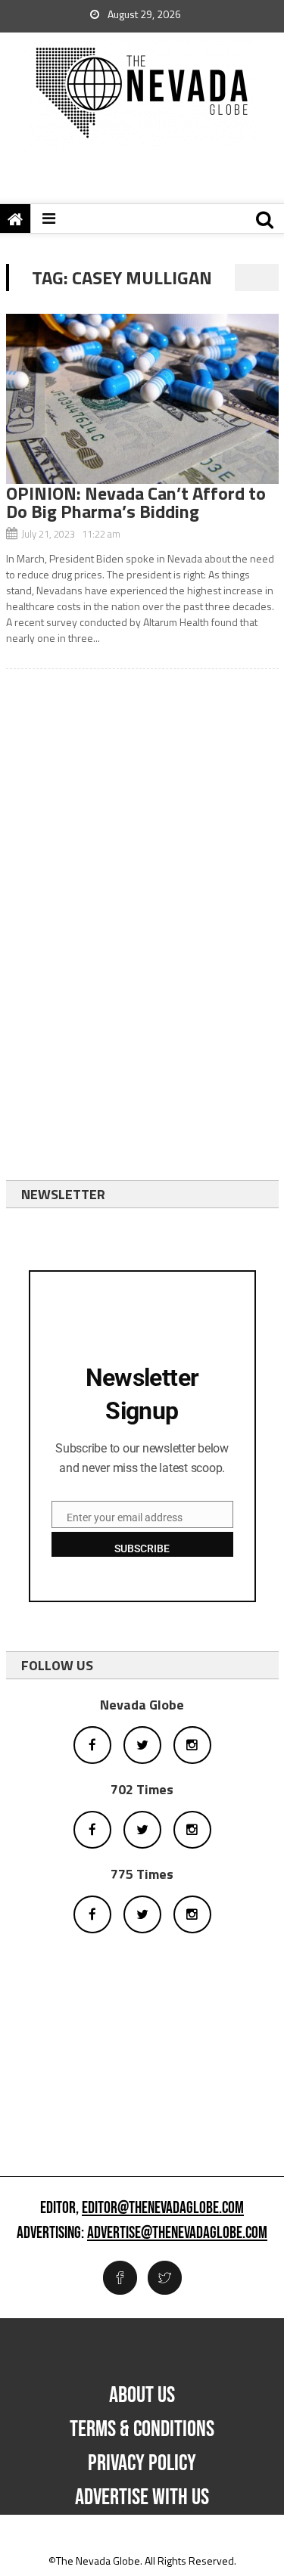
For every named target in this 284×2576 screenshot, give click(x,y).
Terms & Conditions (142, 2429)
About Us (142, 2395)
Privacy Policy (142, 2463)
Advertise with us (142, 2497)
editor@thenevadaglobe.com (163, 2209)
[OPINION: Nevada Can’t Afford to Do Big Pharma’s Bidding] (142, 399)
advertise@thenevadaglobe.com (177, 2233)
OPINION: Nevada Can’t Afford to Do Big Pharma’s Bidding (136, 502)
